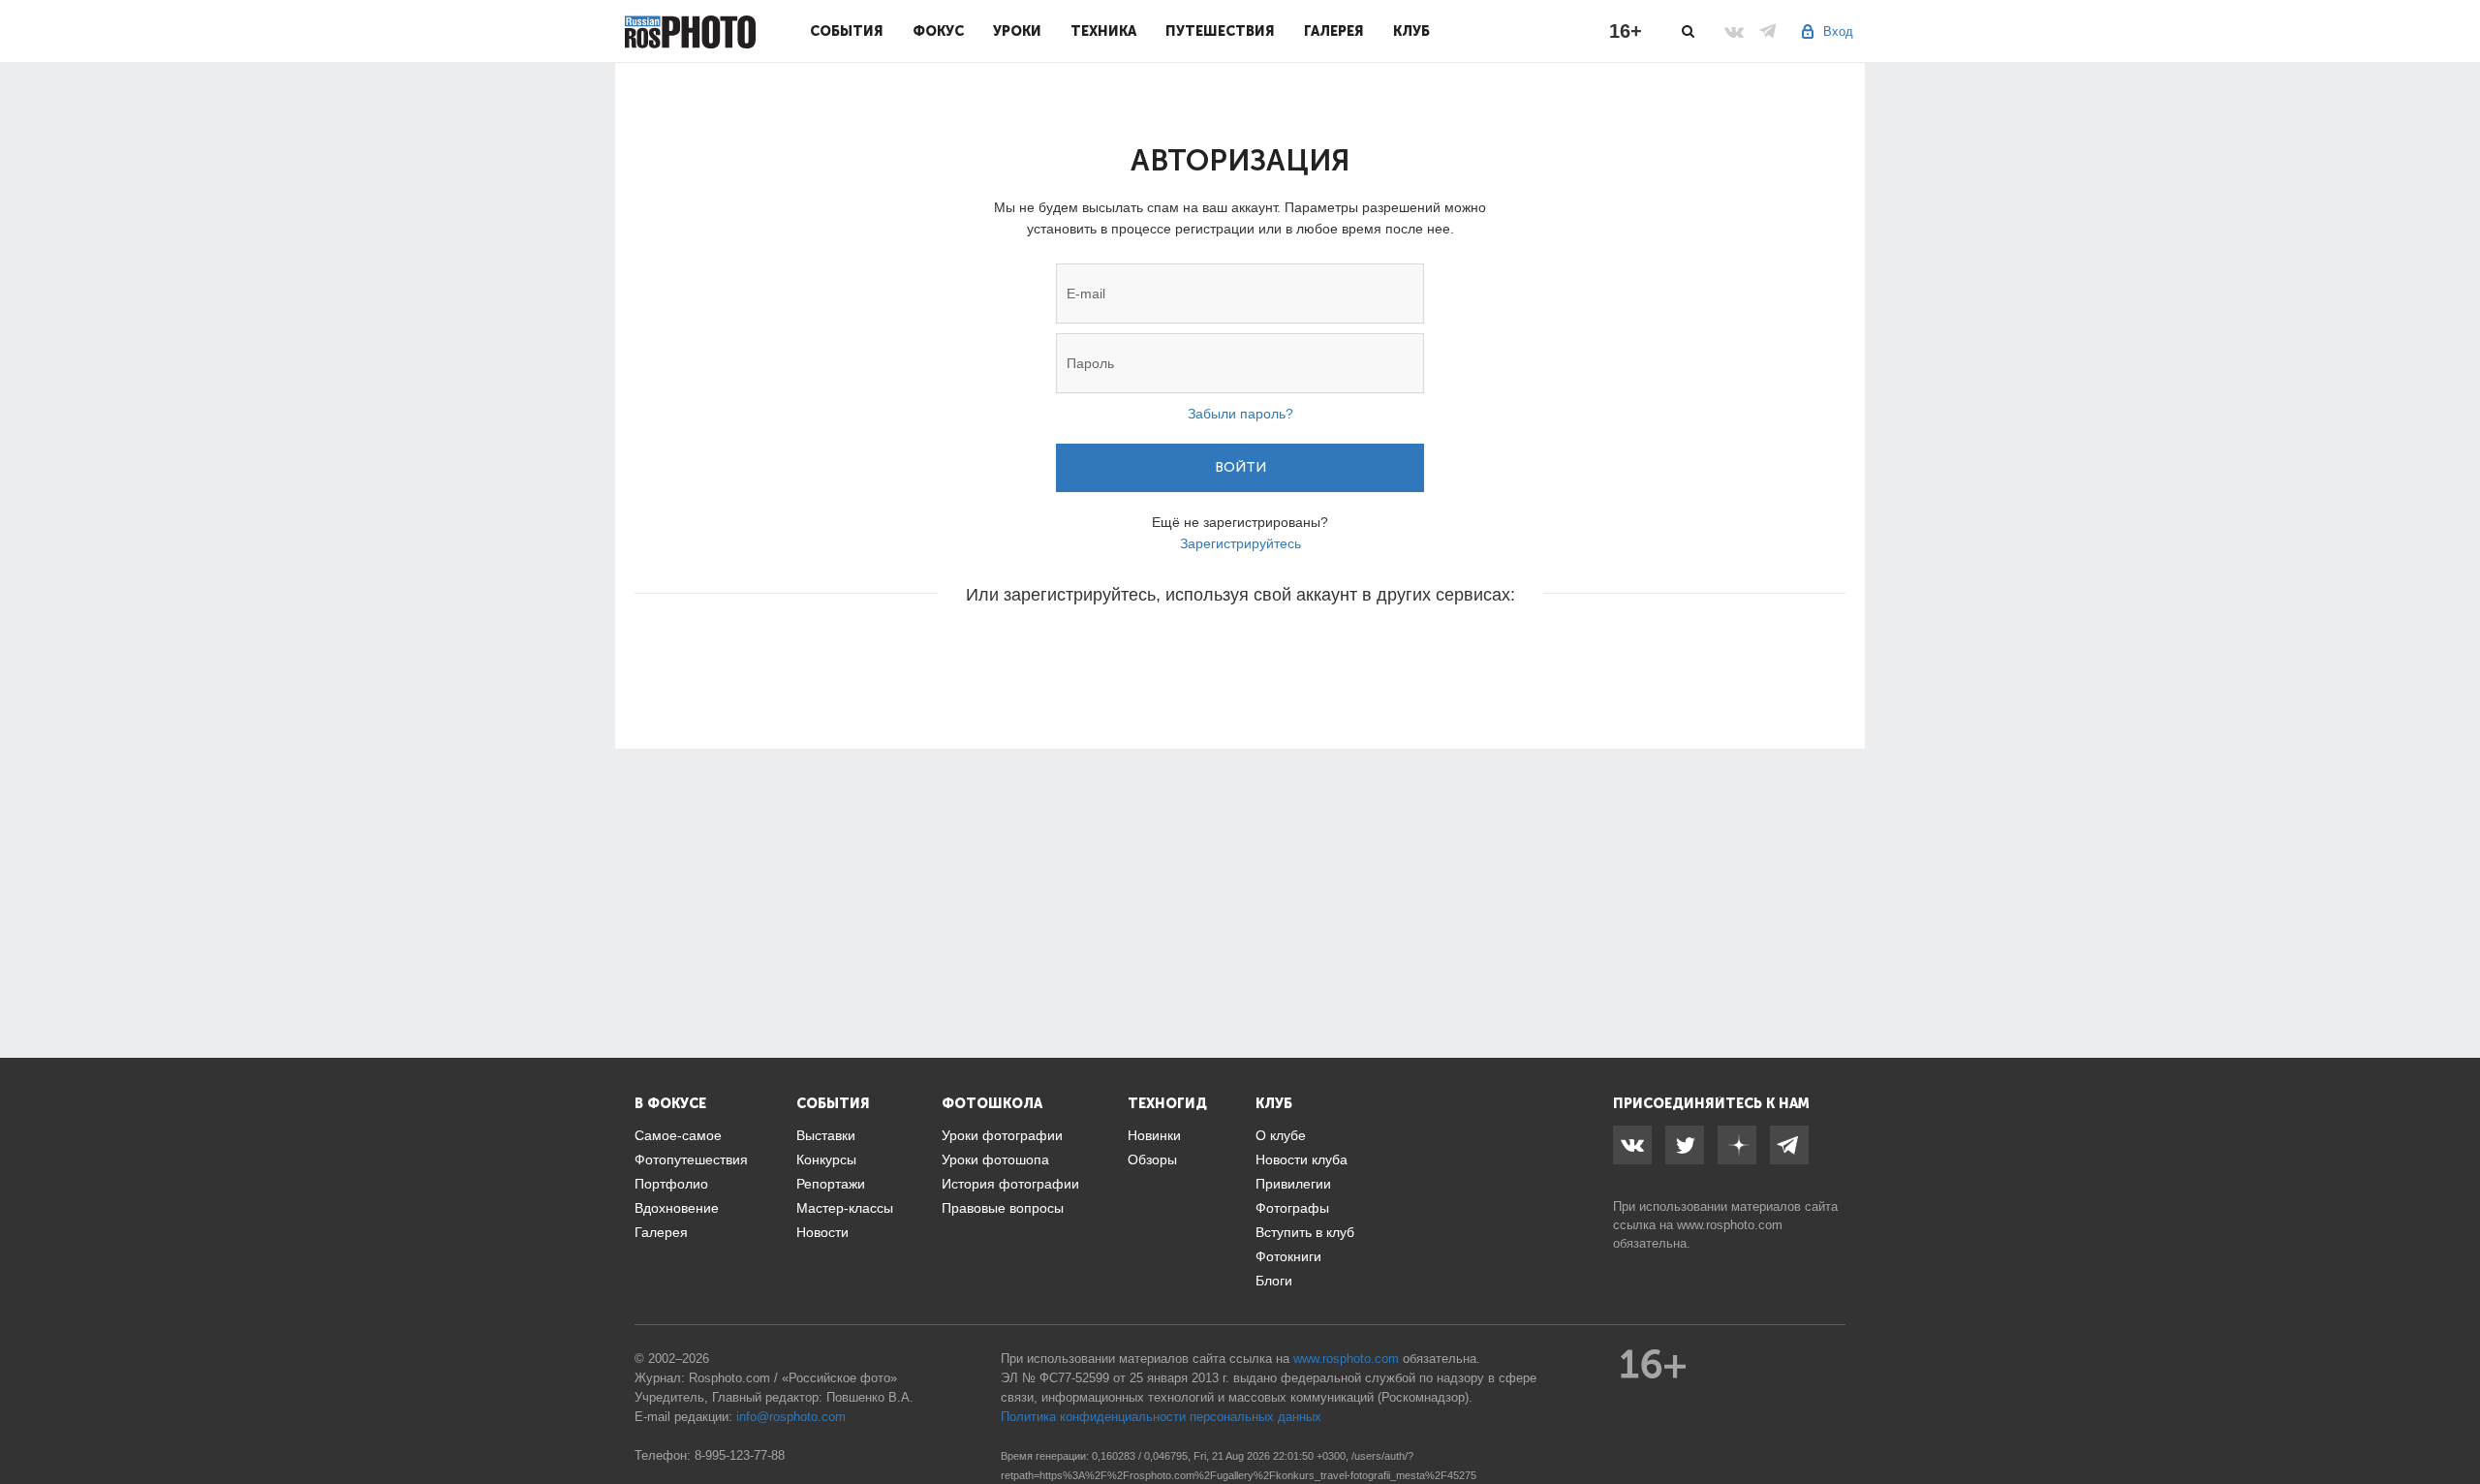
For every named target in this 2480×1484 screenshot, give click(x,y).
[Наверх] (2455, 1420)
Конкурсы (826, 1159)
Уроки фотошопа (995, 1159)
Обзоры (1152, 1159)
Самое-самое (678, 1135)
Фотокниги (1288, 1256)
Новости (822, 1232)
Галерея (1334, 31)
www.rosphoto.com (1730, 1225)
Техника (1103, 31)
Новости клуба (1302, 1159)
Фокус (938, 31)
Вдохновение (677, 1208)
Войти (1240, 467)
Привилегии (1293, 1184)
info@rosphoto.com (791, 1417)
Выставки (826, 1135)
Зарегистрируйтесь (1240, 543)
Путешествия (1220, 31)
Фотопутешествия (691, 1159)
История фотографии (1010, 1184)
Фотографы (1292, 1208)
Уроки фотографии (1002, 1135)
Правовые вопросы (1003, 1208)
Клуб (1411, 31)
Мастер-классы (845, 1208)
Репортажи (831, 1184)
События (847, 31)
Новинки (1154, 1135)
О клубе (1281, 1135)
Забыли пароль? (1240, 414)
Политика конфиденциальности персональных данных (1161, 1417)
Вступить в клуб (1305, 1232)
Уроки (1017, 31)
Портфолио (671, 1184)
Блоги (1274, 1281)
